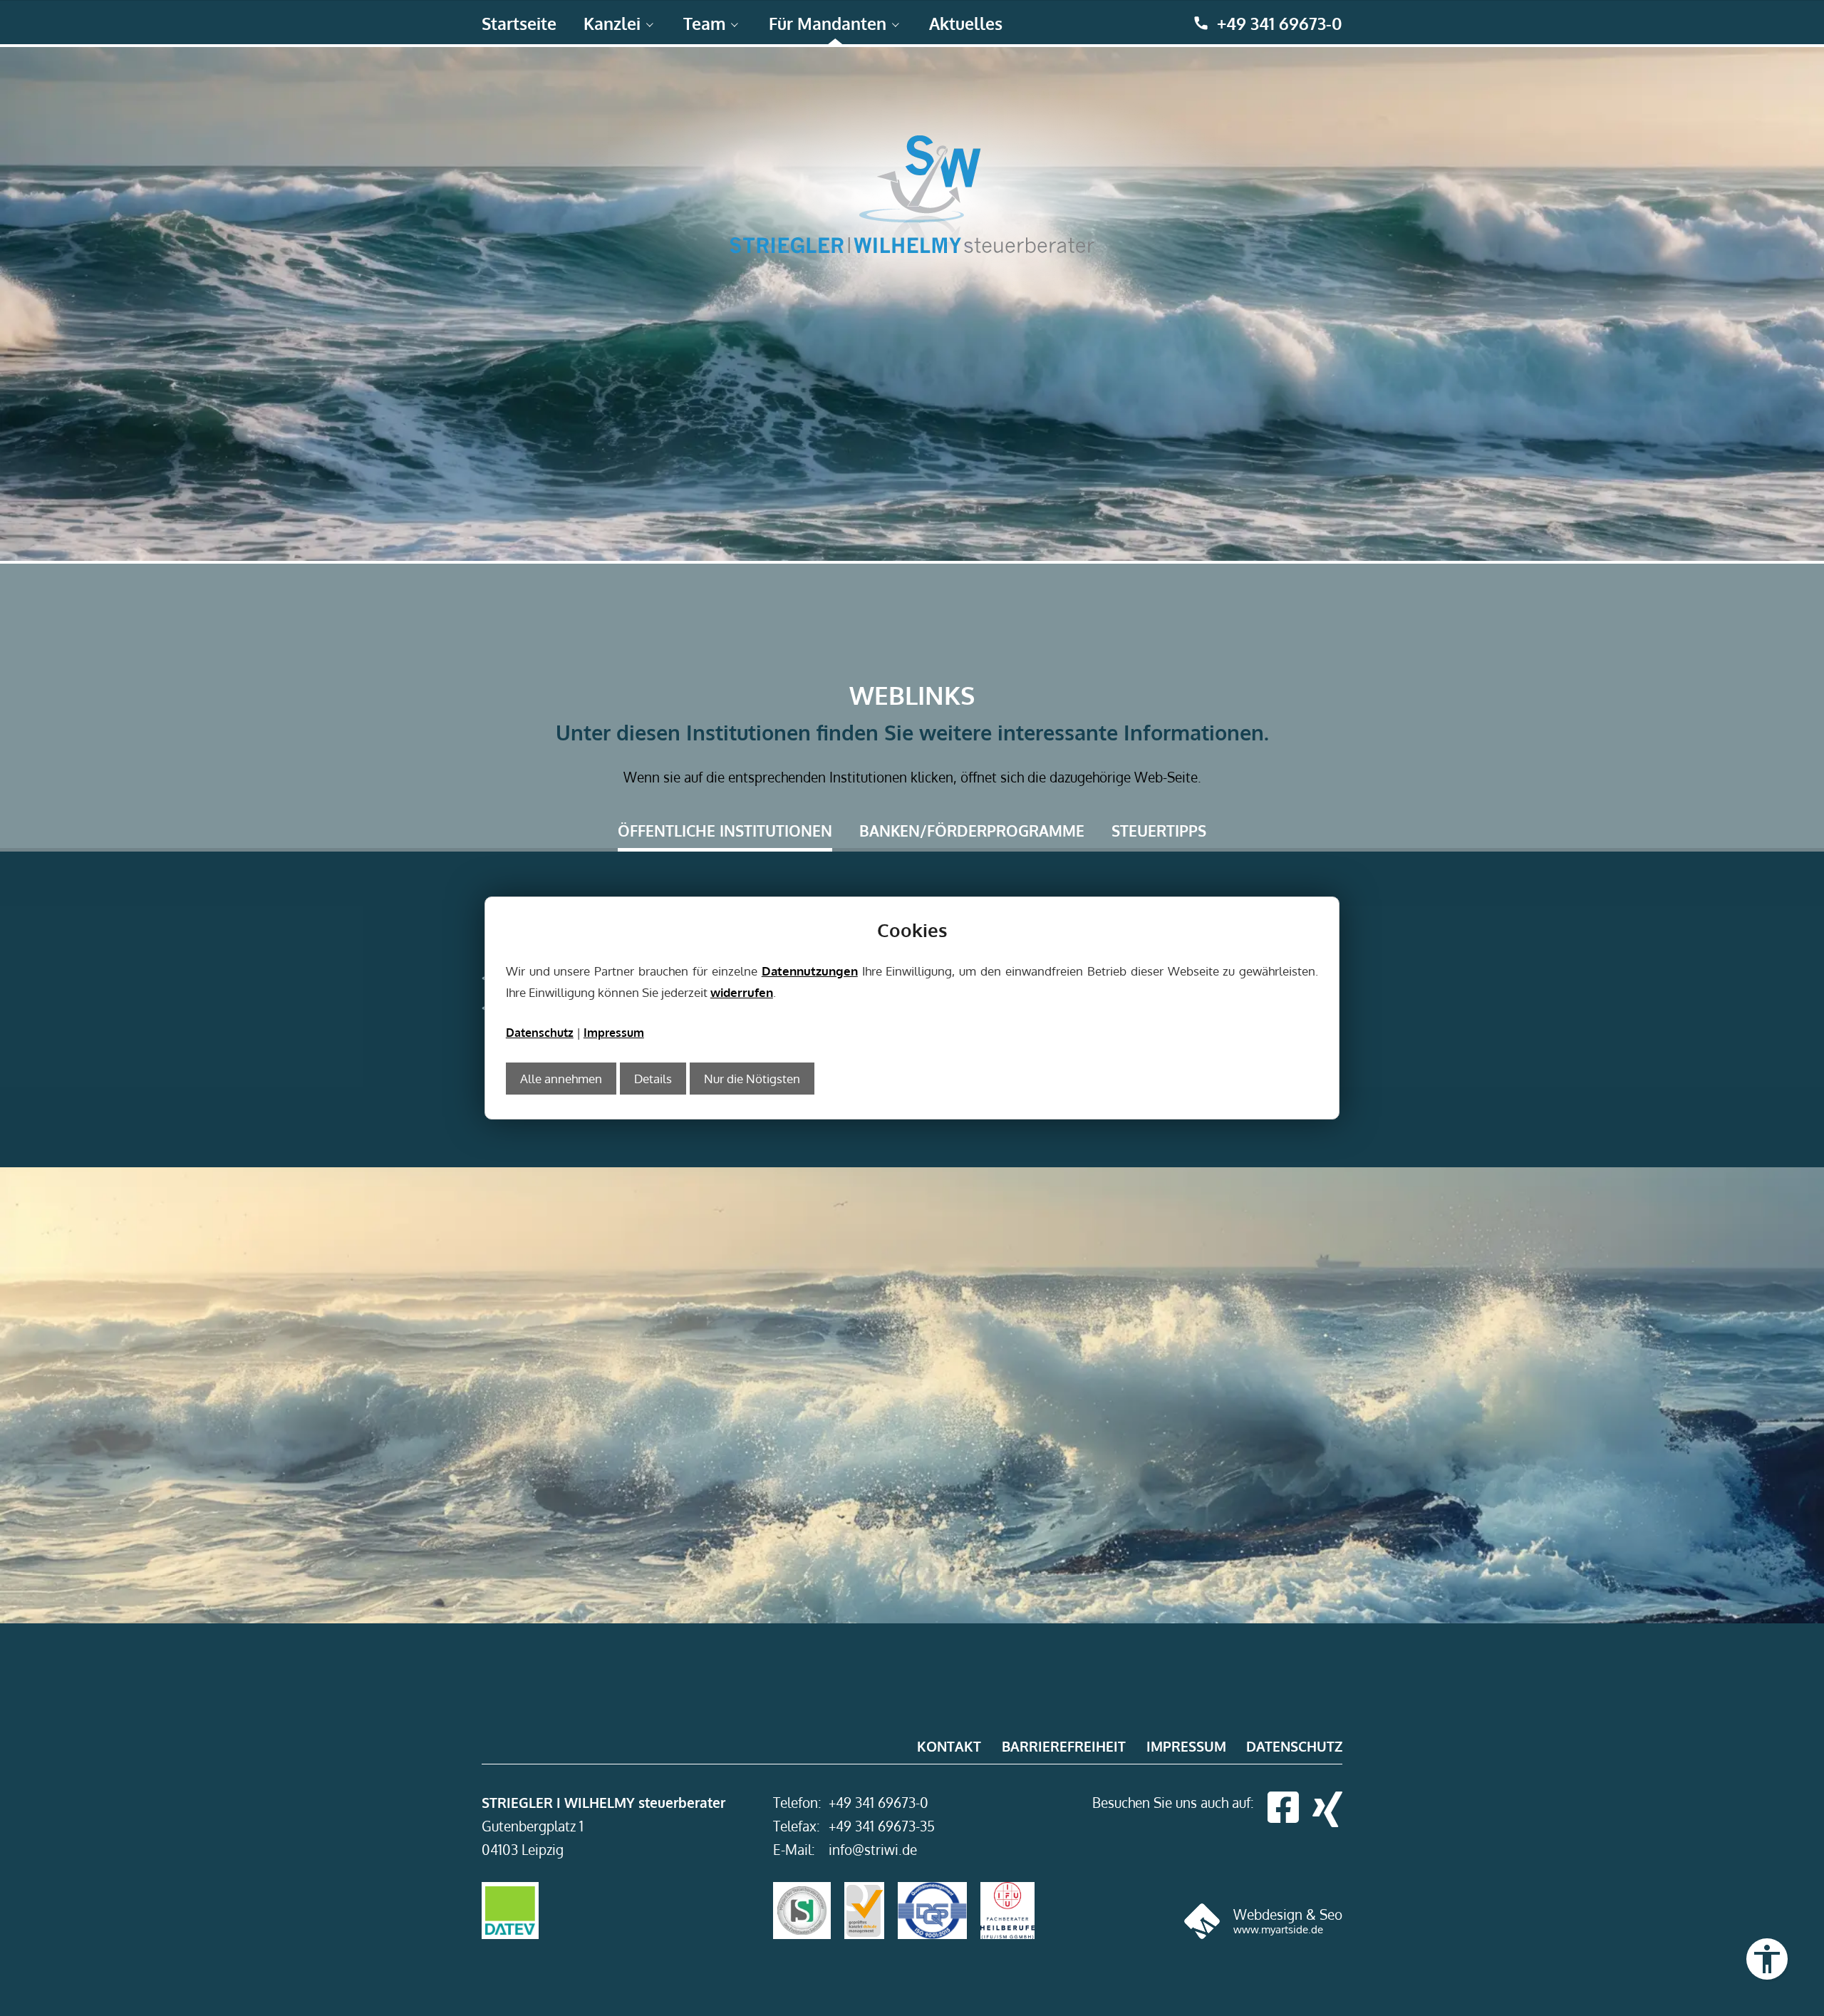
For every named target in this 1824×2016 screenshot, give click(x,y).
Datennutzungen (810, 971)
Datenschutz (540, 1033)
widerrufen (742, 992)
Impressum (614, 1033)
